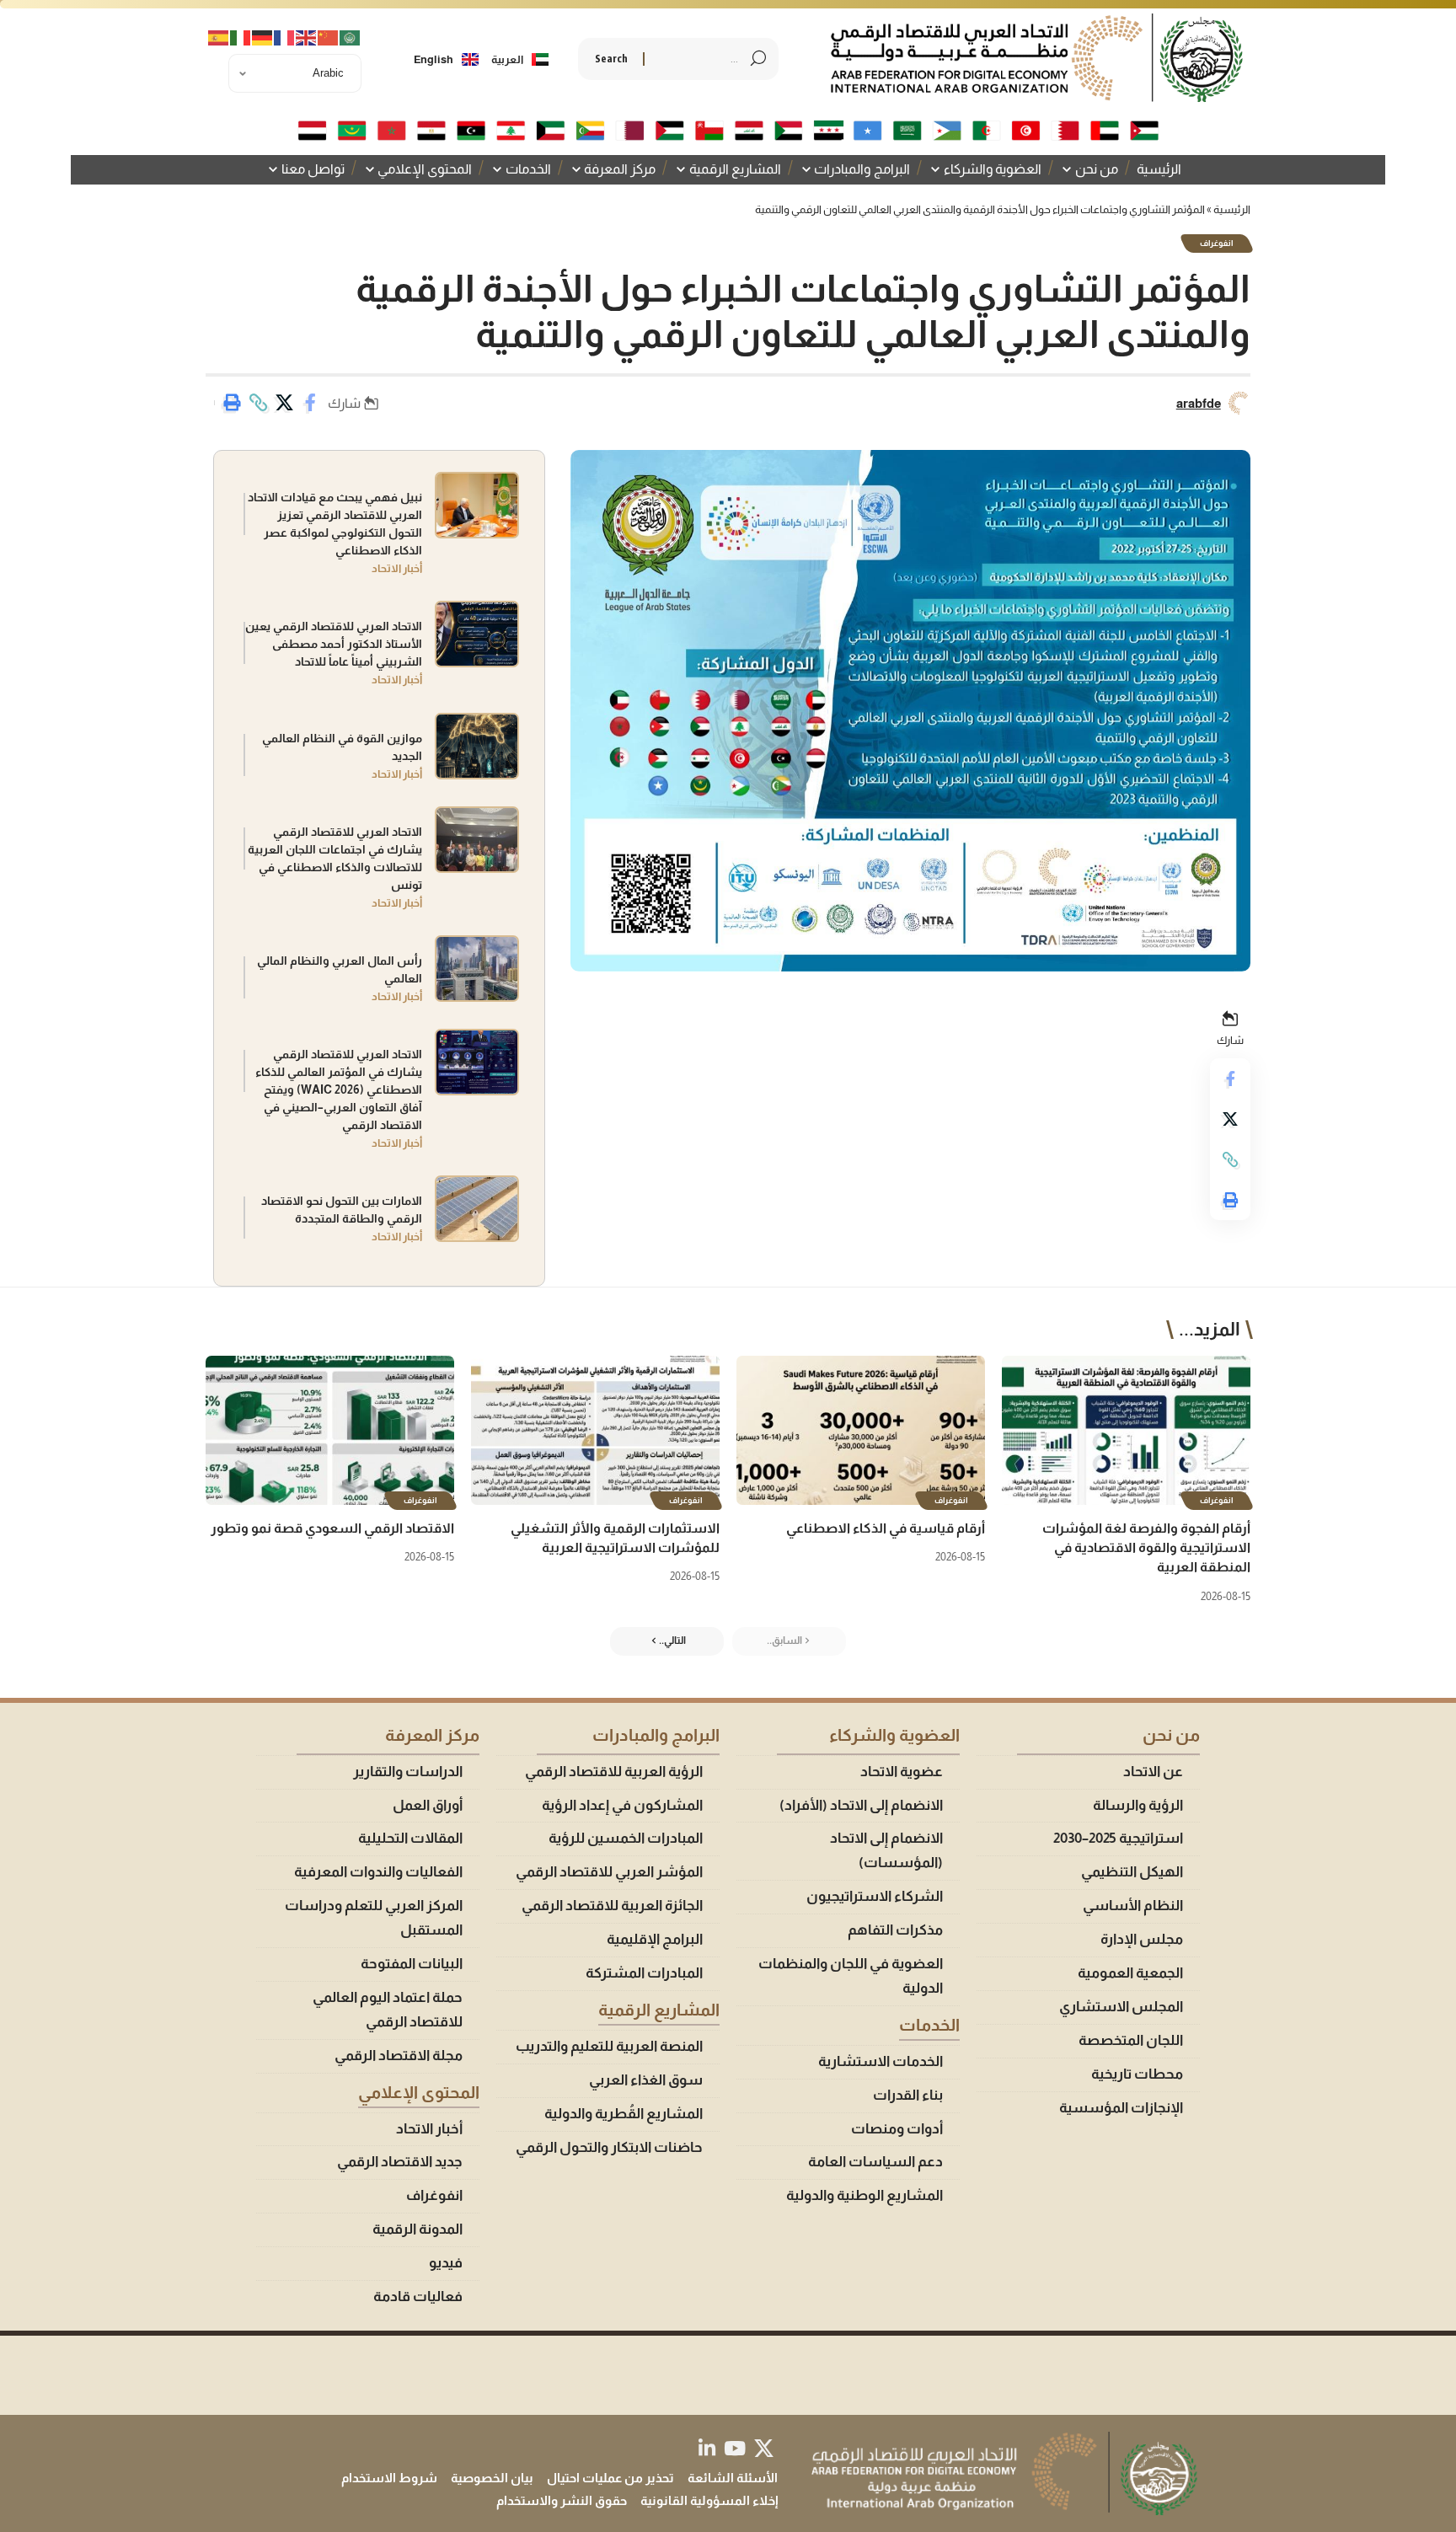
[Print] (232, 403)
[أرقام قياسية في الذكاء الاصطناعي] (861, 1430)
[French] (285, 40)
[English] (307, 40)
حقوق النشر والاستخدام (562, 2500)
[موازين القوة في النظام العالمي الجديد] (477, 746)
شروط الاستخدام (389, 2478)
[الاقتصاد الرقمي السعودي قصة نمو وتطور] (330, 1430)
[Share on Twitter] (284, 403)
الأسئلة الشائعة (733, 2478)
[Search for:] (698, 59)
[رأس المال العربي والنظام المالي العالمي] (477, 969)
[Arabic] (351, 40)
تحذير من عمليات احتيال (610, 2478)
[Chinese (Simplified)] (329, 40)
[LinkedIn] (707, 2448)
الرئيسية (1232, 209)
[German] (263, 40)
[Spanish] (219, 40)
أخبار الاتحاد (397, 568)
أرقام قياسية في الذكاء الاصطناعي (886, 1528)
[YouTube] (735, 2448)
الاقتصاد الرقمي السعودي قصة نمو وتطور (332, 1528)
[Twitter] (764, 2448)
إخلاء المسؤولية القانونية (709, 2500)
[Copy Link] (258, 403)
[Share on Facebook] (310, 403)
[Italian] (241, 40)
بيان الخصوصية (492, 2478)
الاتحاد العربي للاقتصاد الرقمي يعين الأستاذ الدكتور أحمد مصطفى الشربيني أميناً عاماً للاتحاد (334, 644)
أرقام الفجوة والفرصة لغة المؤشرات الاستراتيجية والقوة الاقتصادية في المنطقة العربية (1146, 1547)
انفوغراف (1217, 243)
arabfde (1199, 403)
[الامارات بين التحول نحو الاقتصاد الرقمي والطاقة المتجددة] (477, 1209)
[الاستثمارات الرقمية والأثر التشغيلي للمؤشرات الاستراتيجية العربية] (595, 1430)
